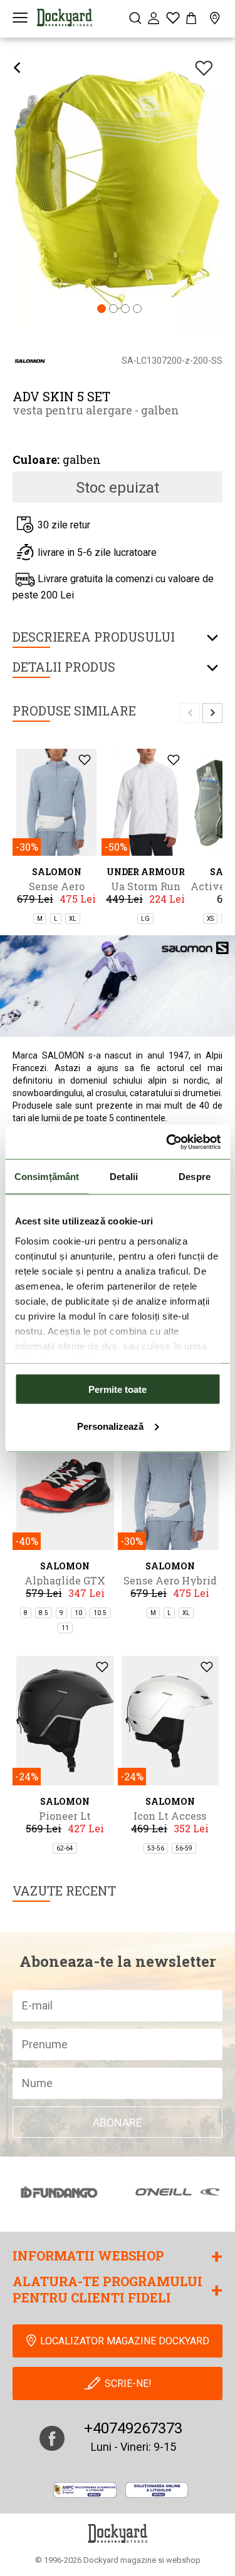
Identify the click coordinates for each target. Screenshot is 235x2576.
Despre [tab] (195, 1177)
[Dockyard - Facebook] (52, 2438)
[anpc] (85, 2490)
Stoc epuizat (118, 488)
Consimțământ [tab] (47, 1177)
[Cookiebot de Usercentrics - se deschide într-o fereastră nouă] (167, 1142)
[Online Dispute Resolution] (157, 2490)
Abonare (118, 2122)
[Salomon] (30, 360)
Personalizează (110, 1426)
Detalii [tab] (124, 1177)
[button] (102, 310)
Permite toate (118, 1389)
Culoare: (36, 459)
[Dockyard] (65, 18)
